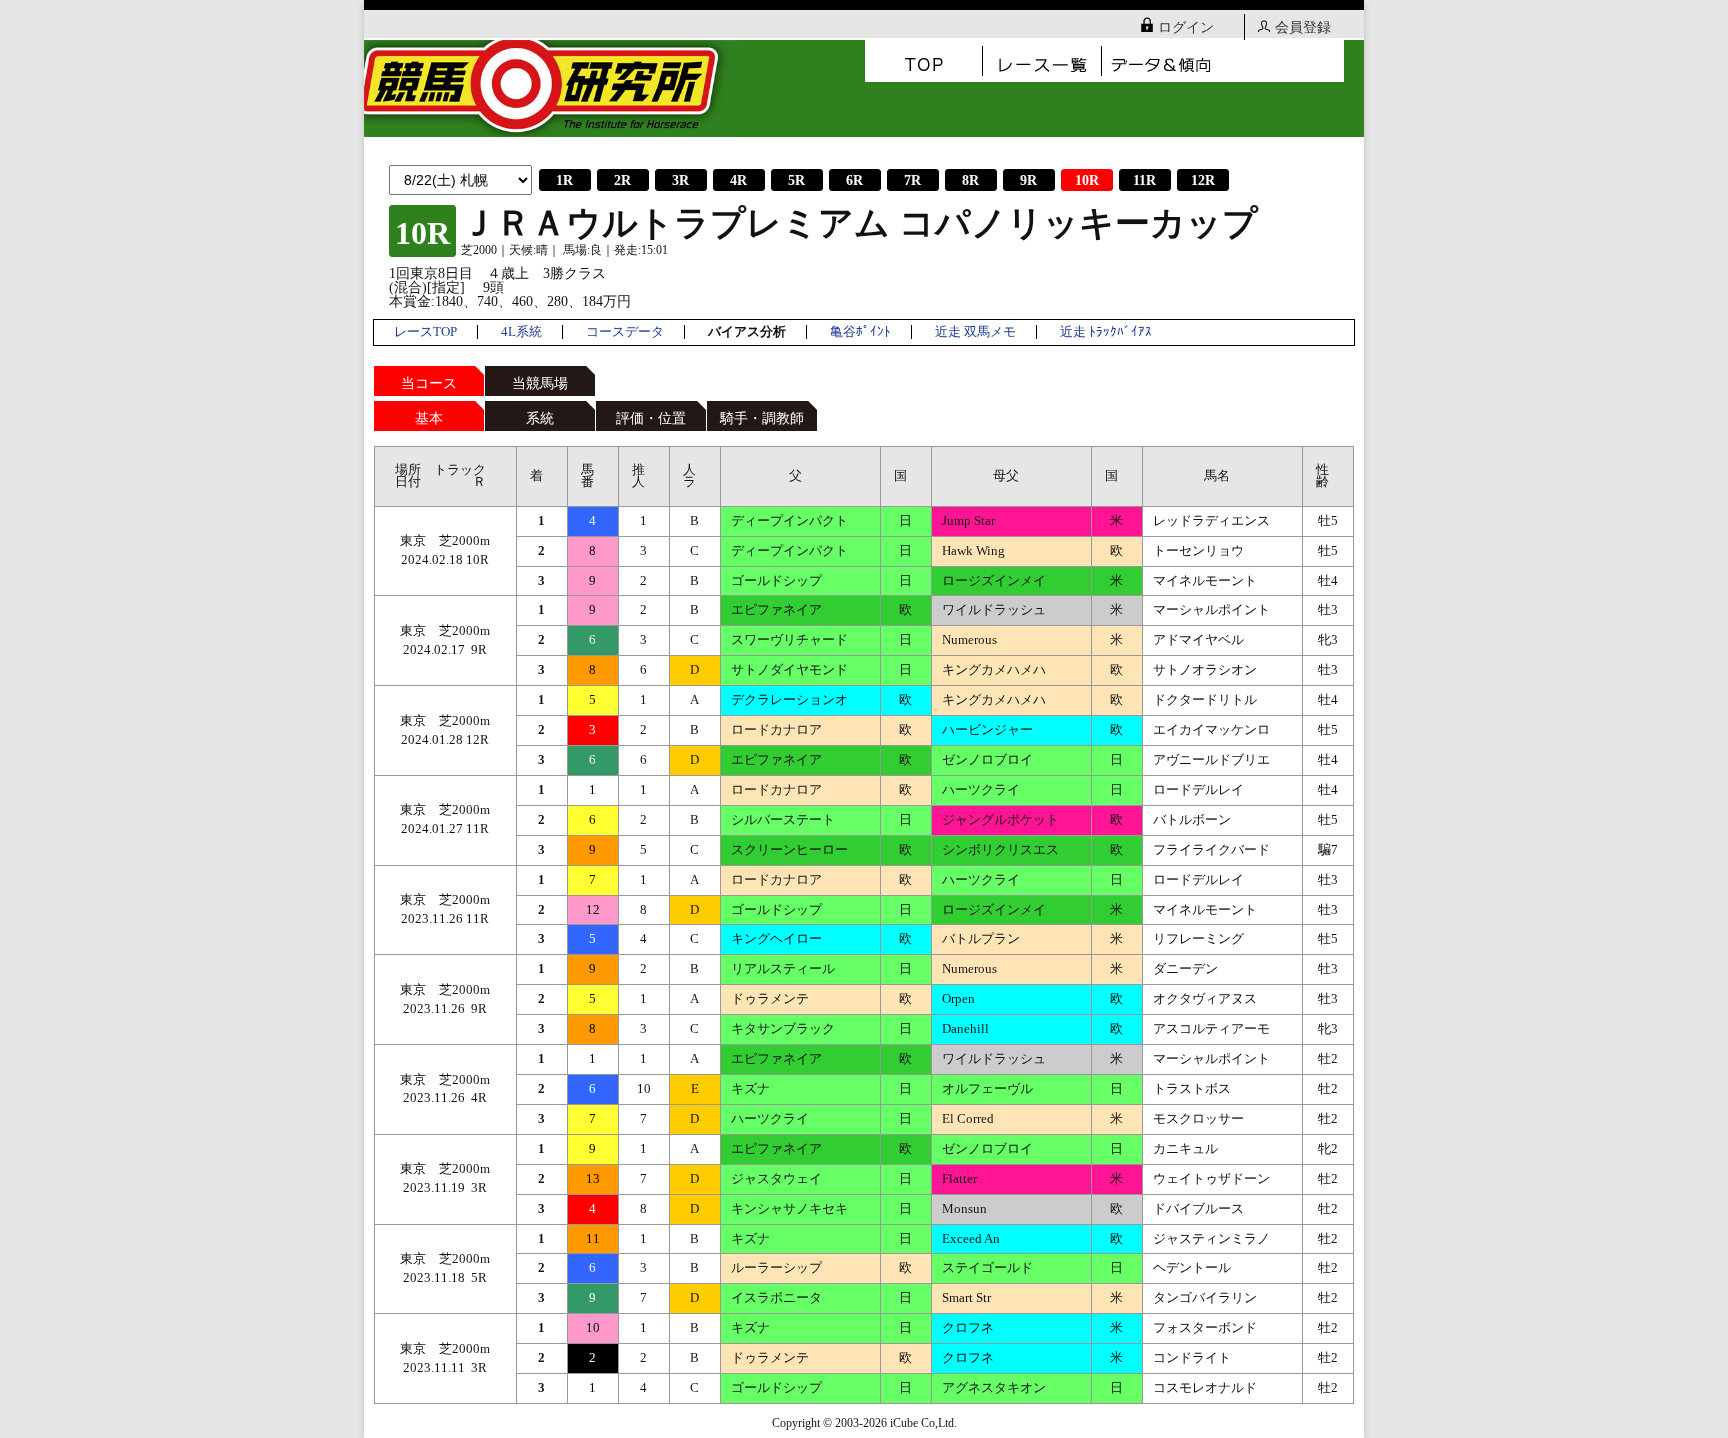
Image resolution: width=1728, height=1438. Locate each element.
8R (970, 180)
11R (1144, 180)
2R (622, 180)
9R (1028, 180)
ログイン (1186, 27)
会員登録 (1303, 27)
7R (912, 180)
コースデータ (625, 332)
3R (680, 180)
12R (1203, 180)
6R (854, 180)
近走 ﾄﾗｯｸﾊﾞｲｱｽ (1106, 332)
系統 (540, 418)
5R (796, 180)
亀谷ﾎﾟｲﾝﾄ (860, 332)
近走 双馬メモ (975, 332)
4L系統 (521, 332)
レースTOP (425, 332)
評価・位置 (651, 418)
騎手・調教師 (762, 418)
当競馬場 (540, 383)
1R (564, 180)
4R (738, 180)
